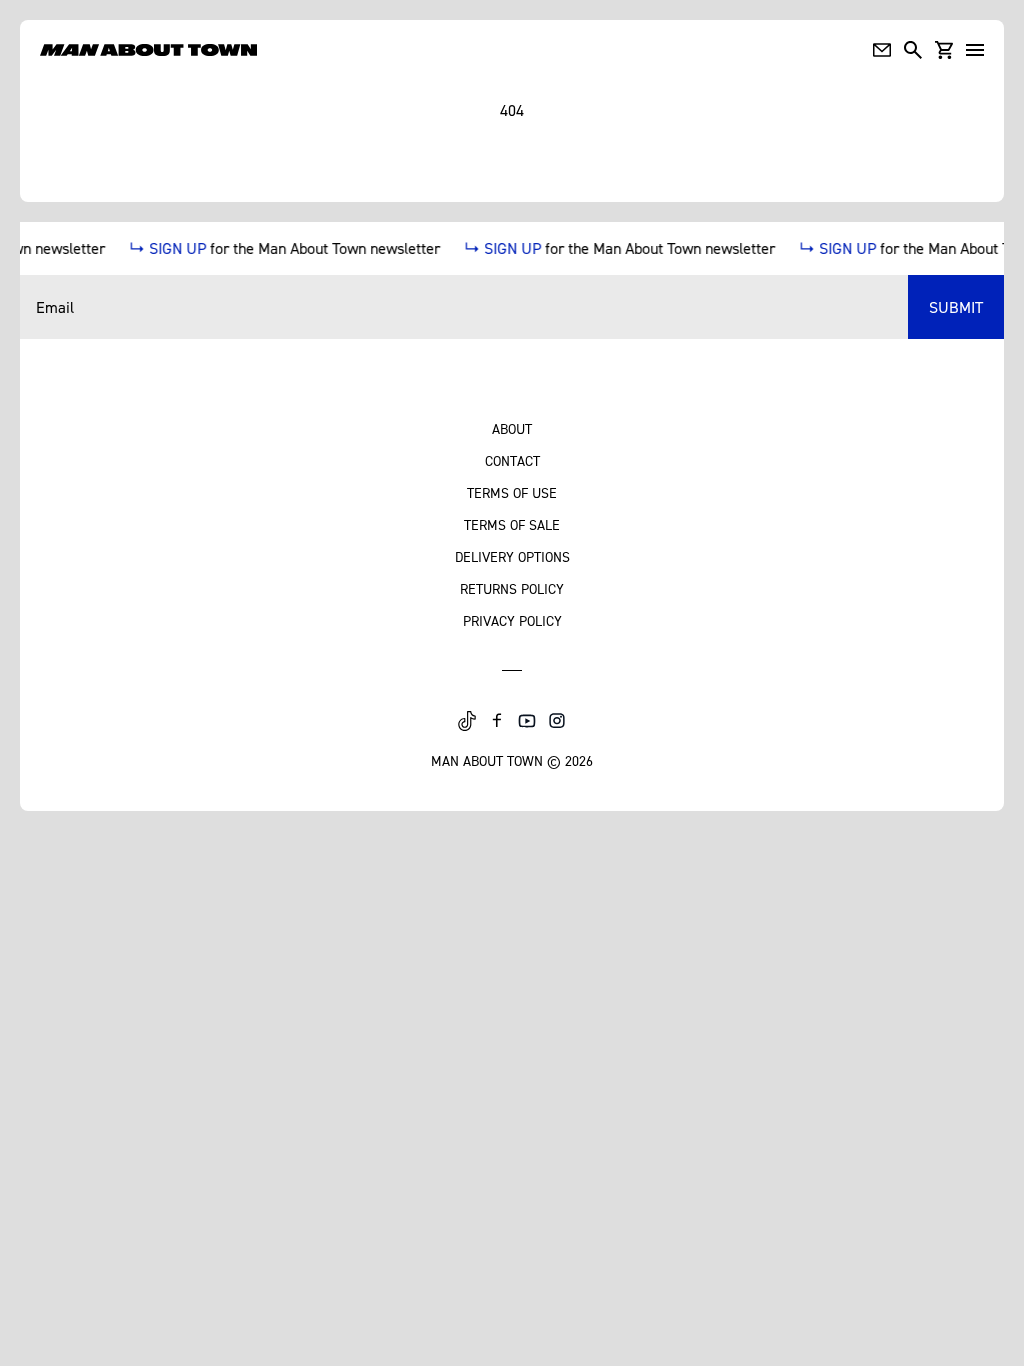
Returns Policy (512, 588)
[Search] (913, 50)
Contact (512, 460)
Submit (956, 307)
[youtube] (527, 721)
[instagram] (557, 721)
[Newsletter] (882, 50)
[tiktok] (467, 721)
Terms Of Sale (512, 524)
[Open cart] (944, 50)
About (512, 428)
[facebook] (497, 721)
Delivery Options (512, 556)
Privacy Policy (512, 620)
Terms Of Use (512, 492)
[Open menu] (975, 50)
